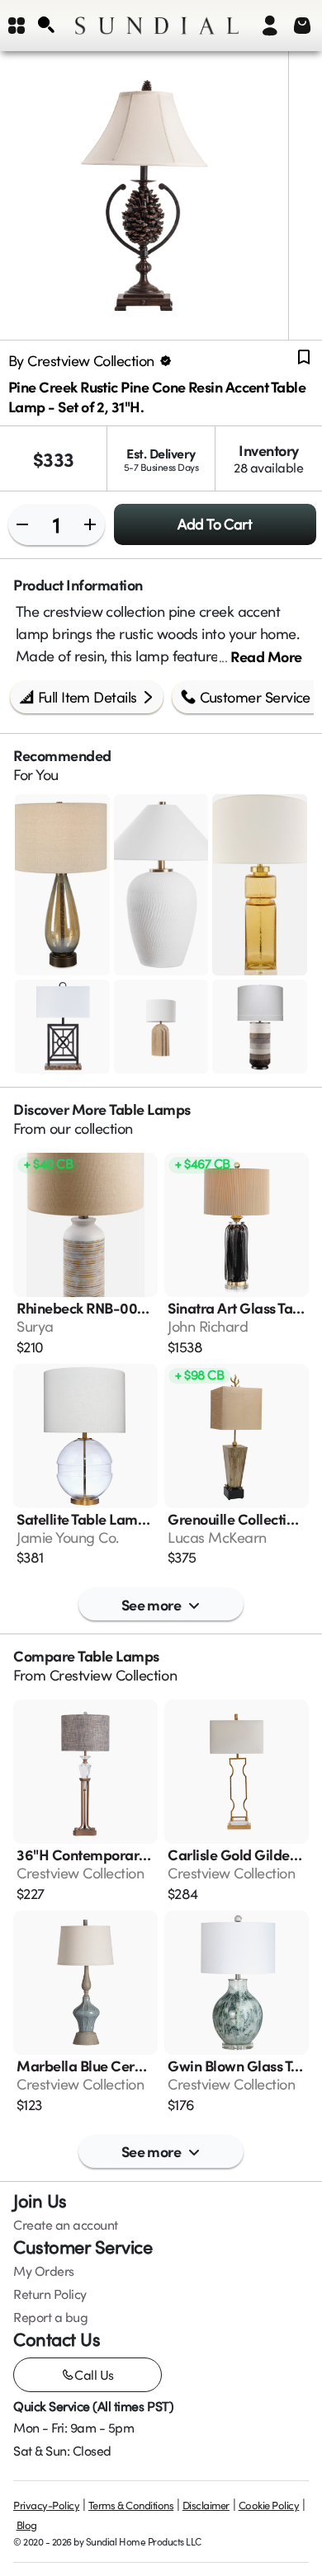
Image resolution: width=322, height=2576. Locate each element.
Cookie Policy (269, 2505)
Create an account (66, 2225)
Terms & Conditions (131, 2505)
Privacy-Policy (46, 2505)
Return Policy (50, 2294)
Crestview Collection (113, 1675)
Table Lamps (150, 1109)
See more (152, 1604)
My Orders (44, 2271)
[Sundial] (157, 26)
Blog (27, 2525)
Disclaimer (206, 2505)
